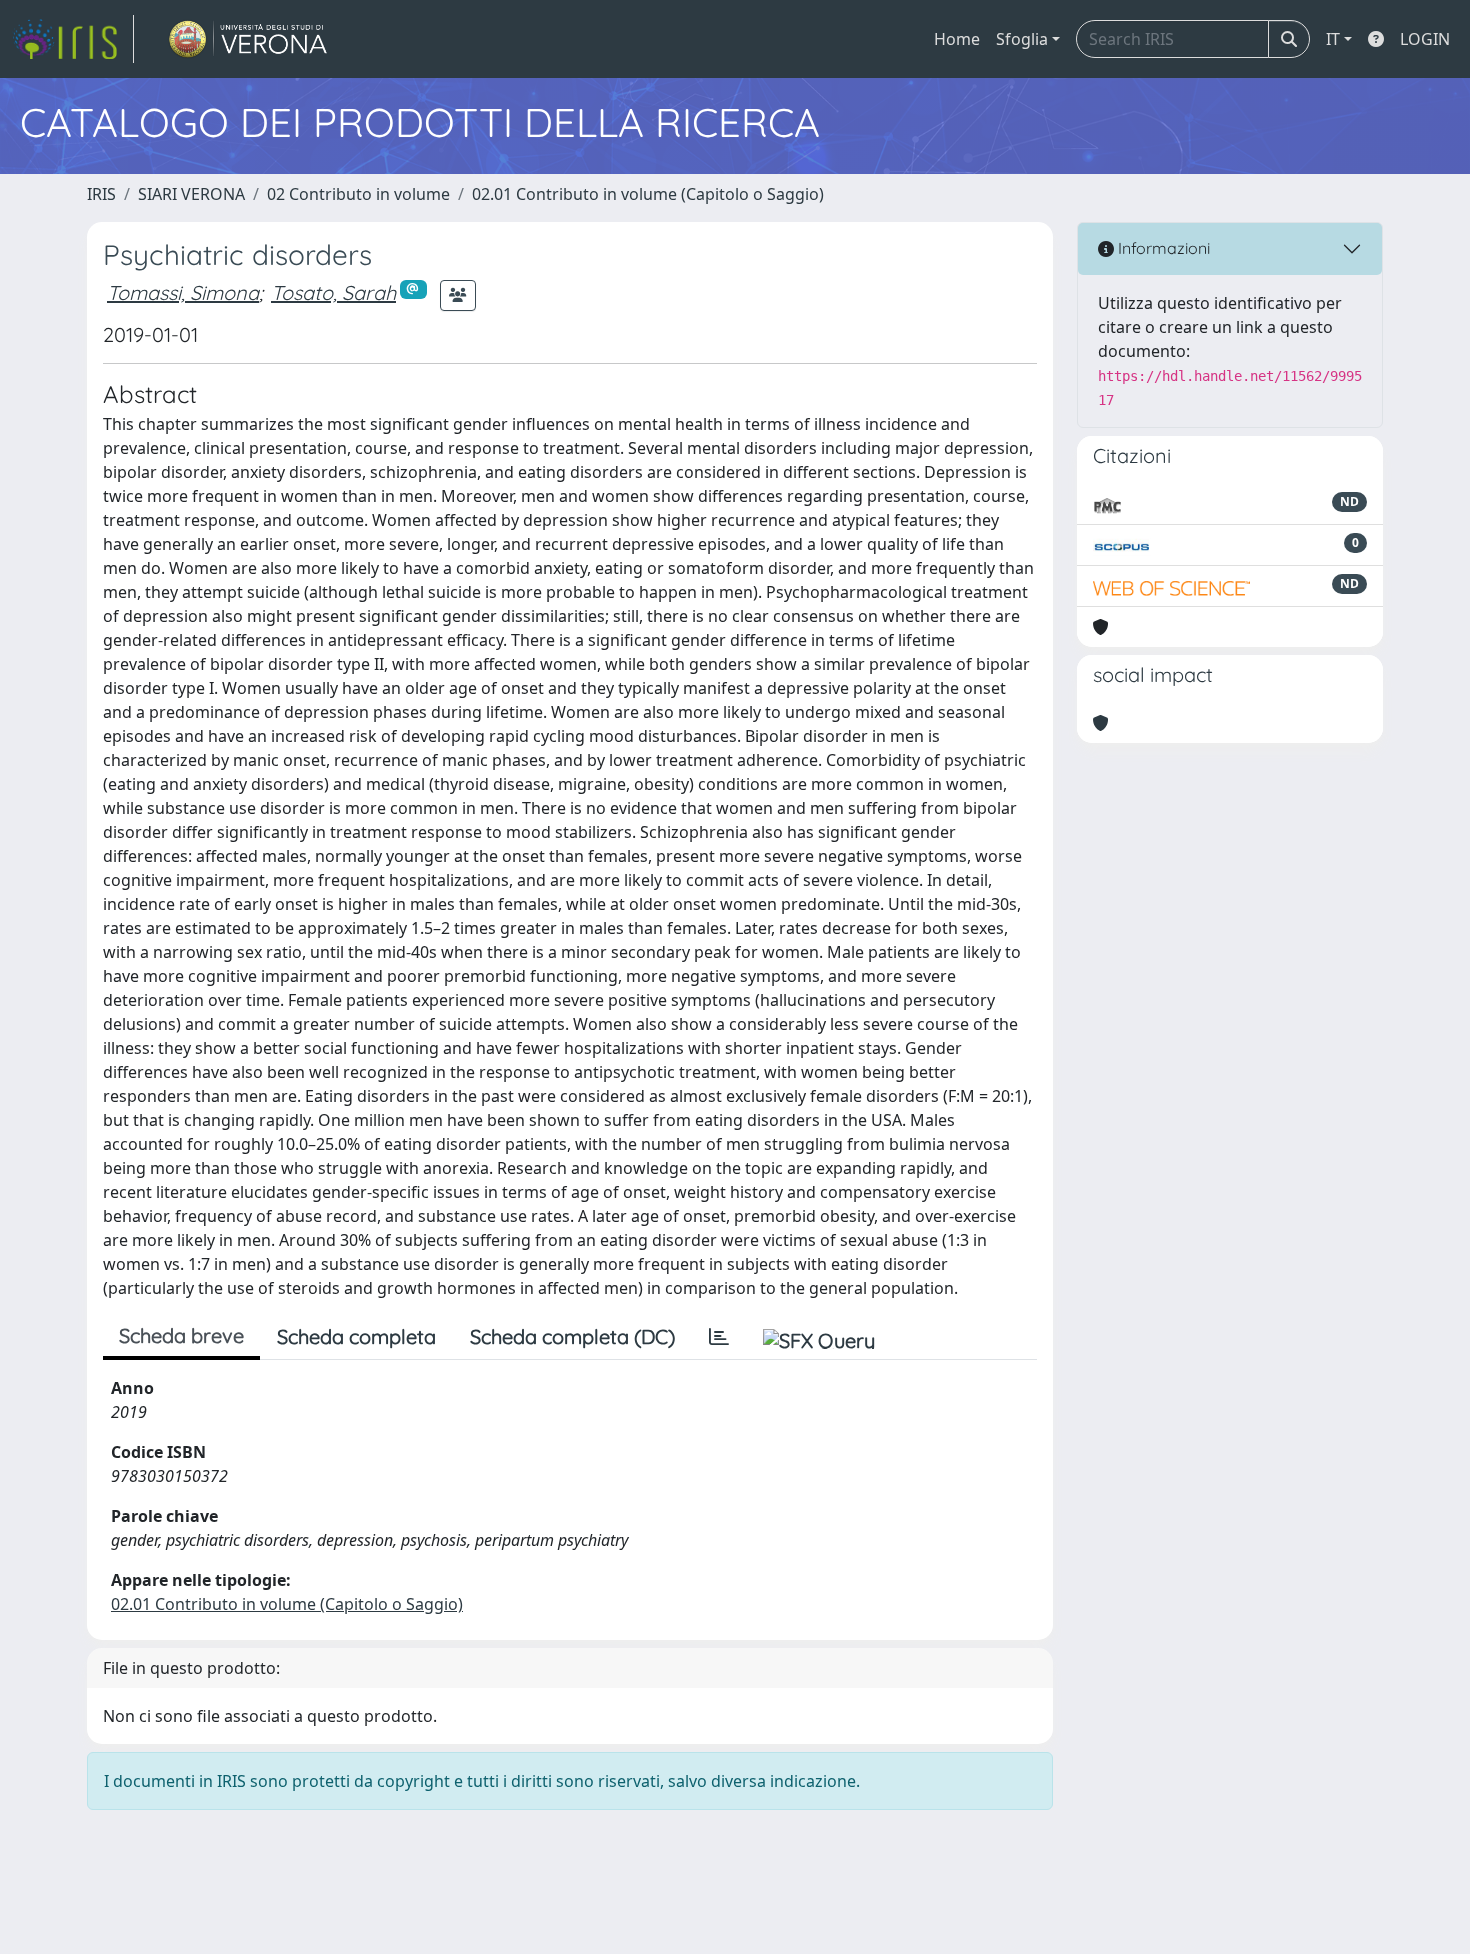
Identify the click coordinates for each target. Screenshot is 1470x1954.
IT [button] (1333, 39)
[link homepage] (73, 39)
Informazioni (1162, 248)
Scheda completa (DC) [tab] (572, 1336)
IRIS (101, 194)
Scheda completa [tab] (356, 1336)
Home (957, 39)
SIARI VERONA (191, 194)
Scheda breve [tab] (181, 1335)
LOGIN (1425, 39)
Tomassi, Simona (183, 292)
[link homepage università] (248, 39)
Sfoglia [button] (1022, 39)
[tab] (719, 1337)
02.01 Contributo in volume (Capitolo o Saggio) (648, 194)
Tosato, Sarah (333, 292)
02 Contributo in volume (358, 194)
